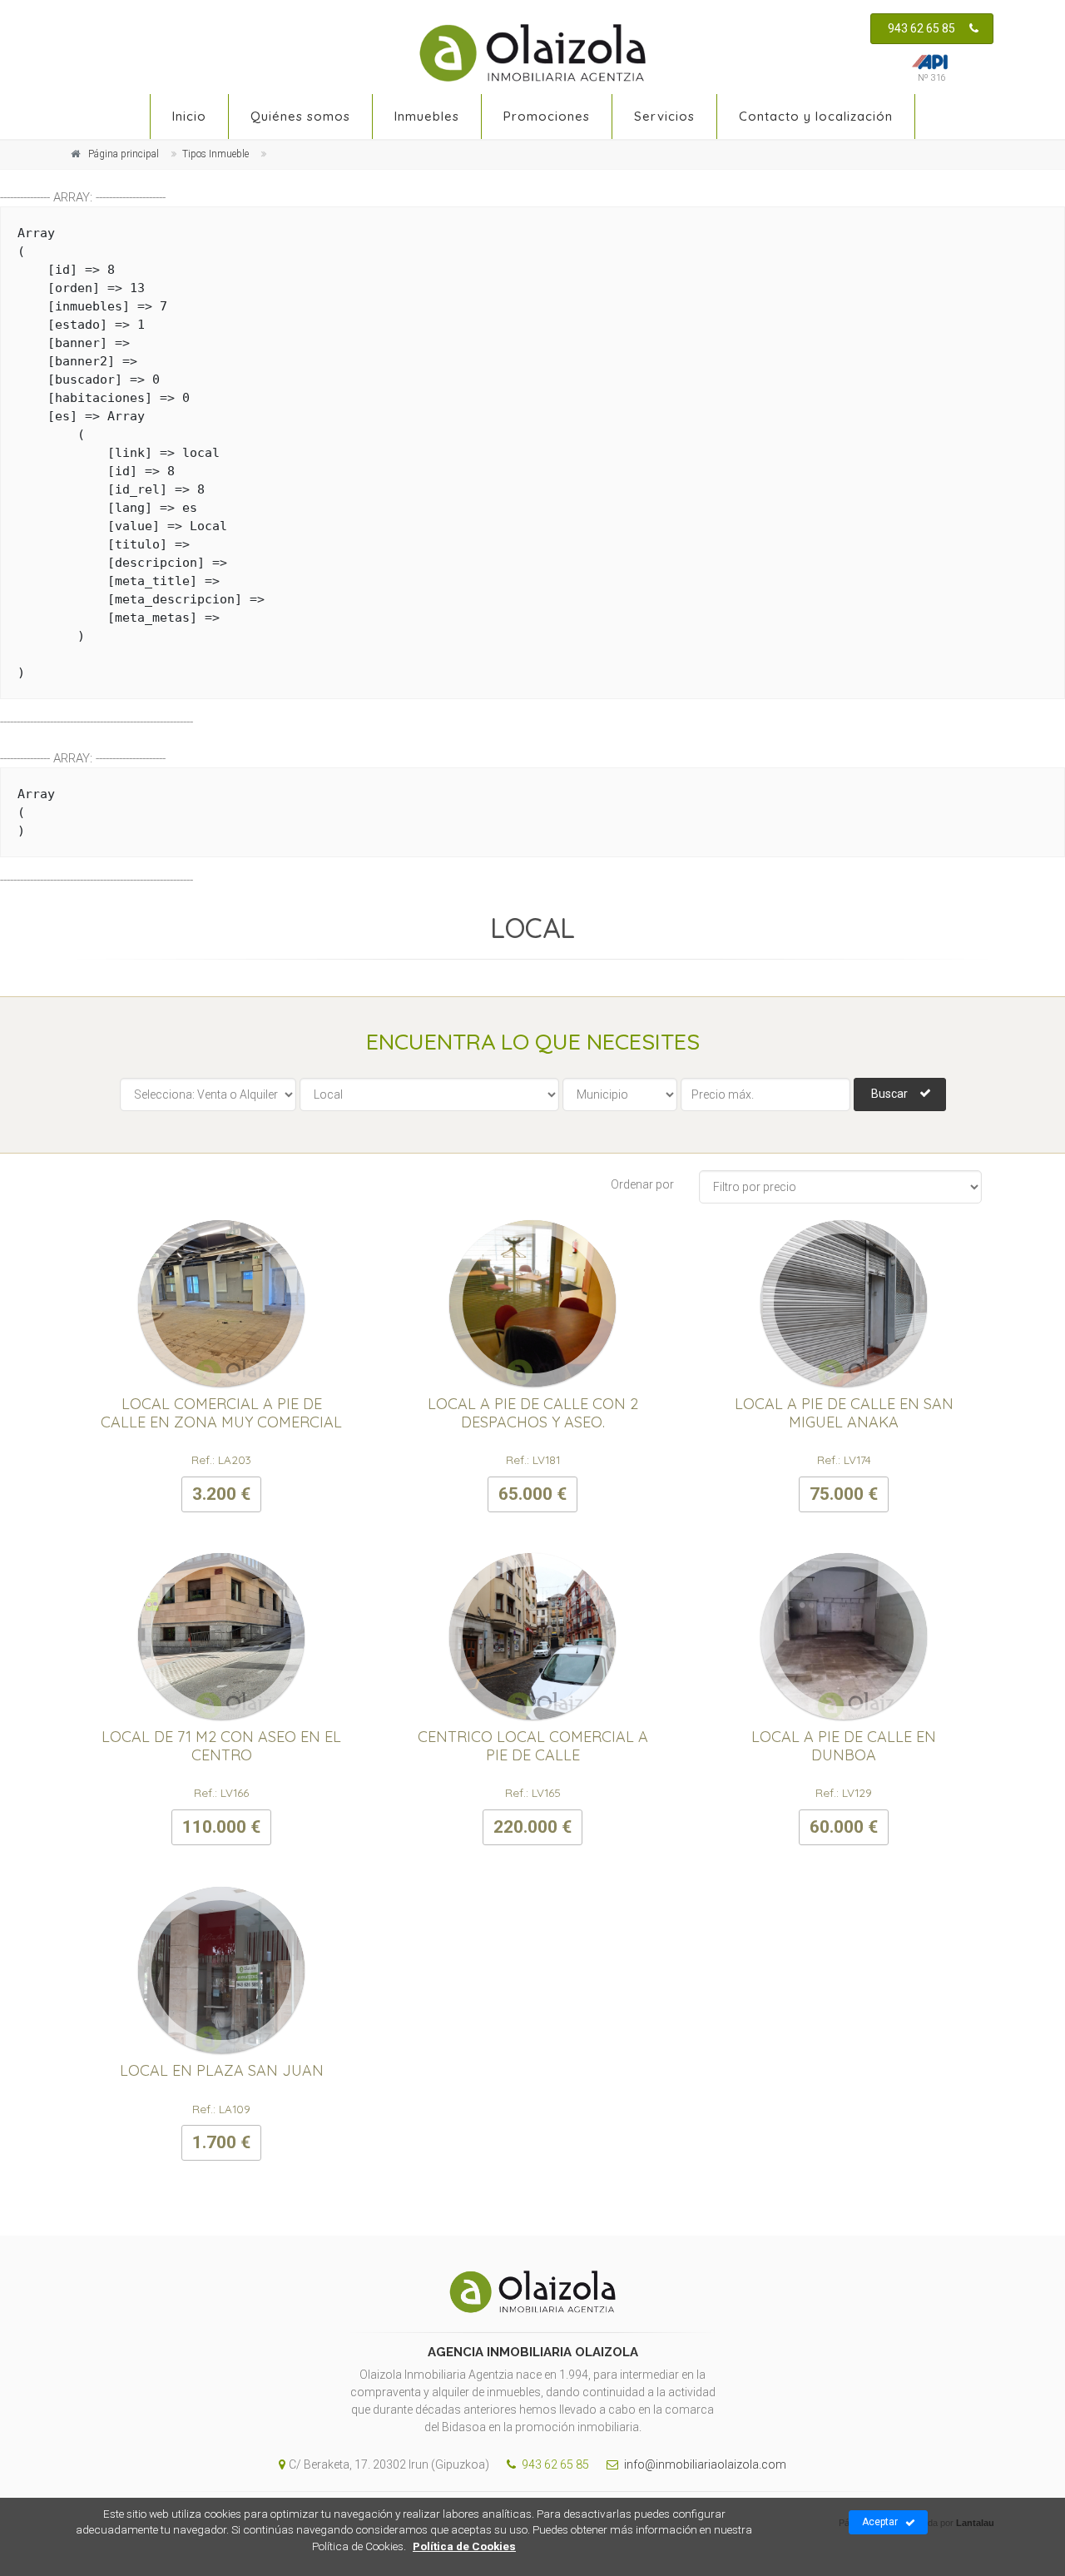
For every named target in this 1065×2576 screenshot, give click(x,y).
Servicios (664, 116)
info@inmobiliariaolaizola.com (704, 2464)
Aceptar (880, 2522)
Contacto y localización (816, 116)
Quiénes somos (300, 116)
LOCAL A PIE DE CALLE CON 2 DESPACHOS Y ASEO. (533, 1413)
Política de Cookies (464, 2546)
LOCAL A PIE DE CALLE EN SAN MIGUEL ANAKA (844, 1413)
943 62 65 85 (921, 28)
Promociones (547, 116)
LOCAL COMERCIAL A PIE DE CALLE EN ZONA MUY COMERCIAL (221, 1413)
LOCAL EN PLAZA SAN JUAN (222, 2070)
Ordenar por (642, 1184)
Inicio (189, 116)
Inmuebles (427, 116)
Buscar (889, 1094)
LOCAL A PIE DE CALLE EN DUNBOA (844, 1746)
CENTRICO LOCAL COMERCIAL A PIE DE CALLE (533, 1746)
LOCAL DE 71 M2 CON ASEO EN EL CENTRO (221, 1746)
